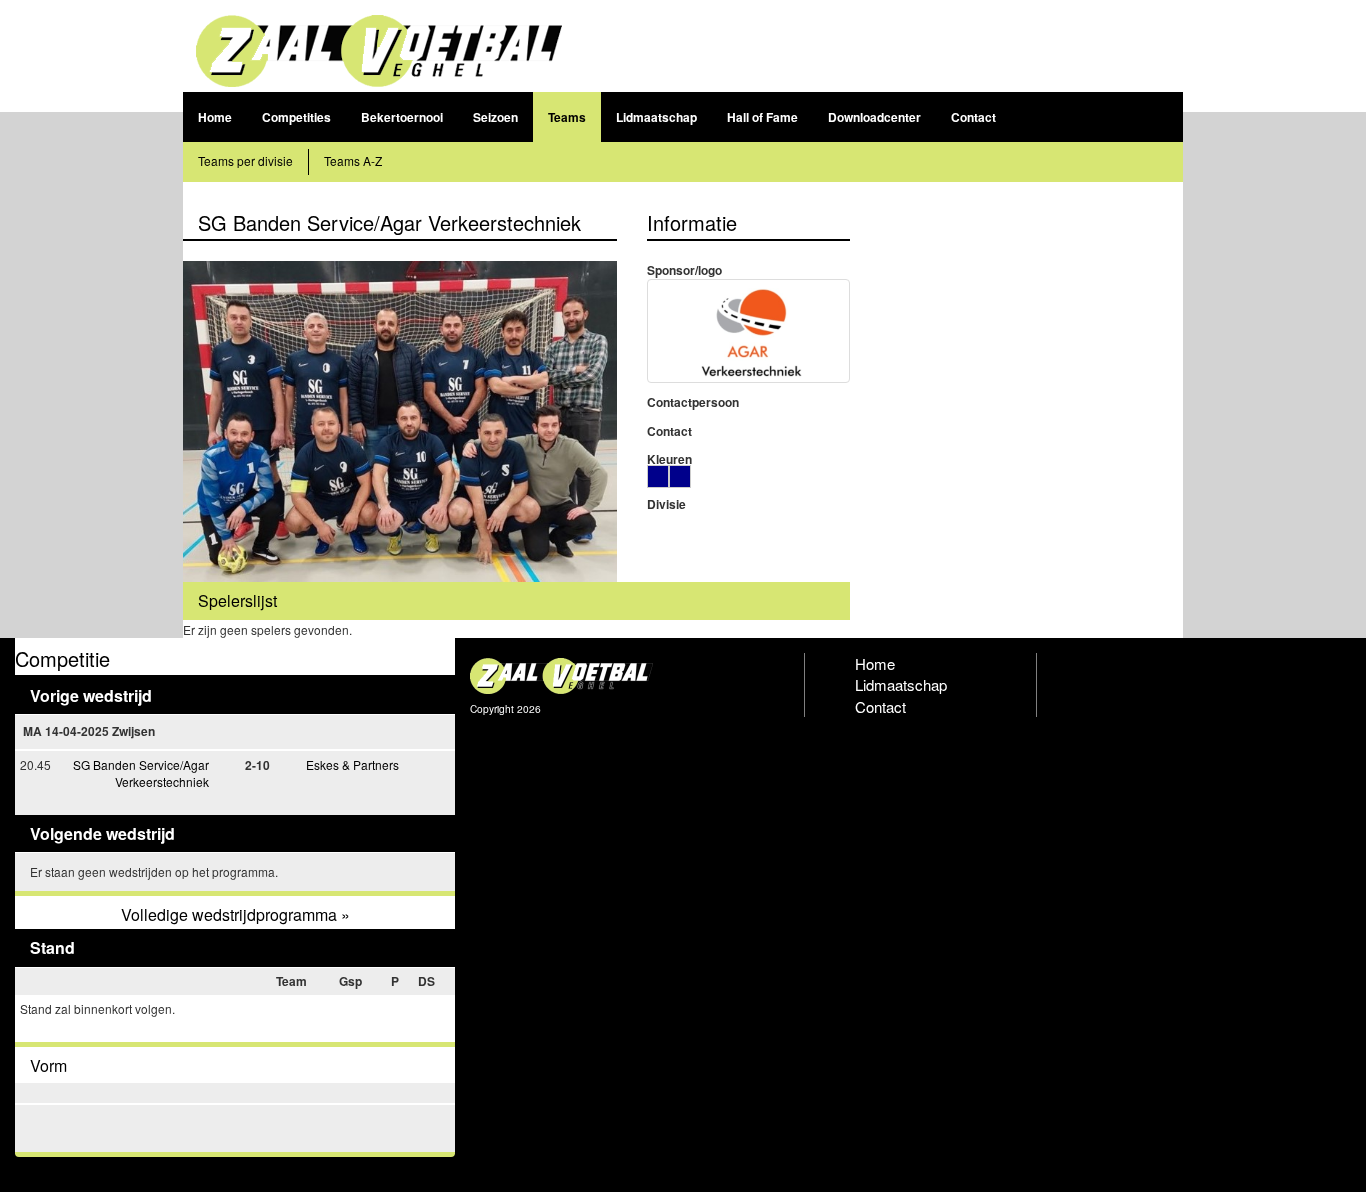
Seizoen (495, 117)
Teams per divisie (245, 160)
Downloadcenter (874, 117)
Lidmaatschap (656, 117)
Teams (567, 117)
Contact (973, 117)
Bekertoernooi (402, 117)
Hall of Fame (762, 117)
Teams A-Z (353, 160)
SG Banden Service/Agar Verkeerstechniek (141, 773)
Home (215, 117)
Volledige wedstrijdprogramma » (235, 914)
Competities (296, 117)
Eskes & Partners (352, 764)
